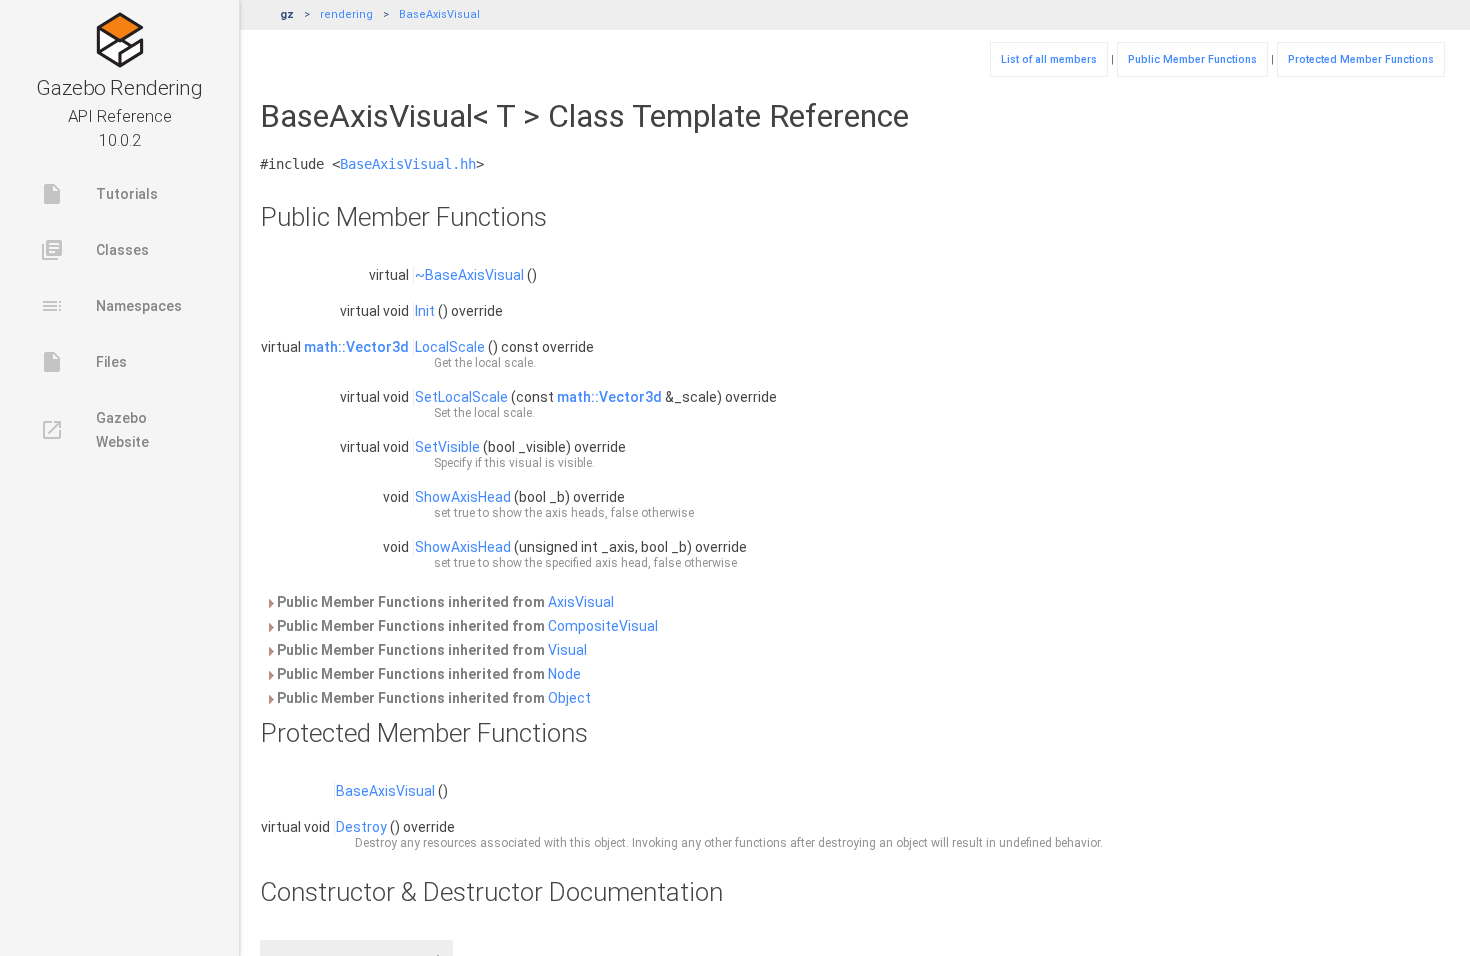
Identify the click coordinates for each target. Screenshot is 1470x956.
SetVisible (447, 447)
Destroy (361, 827)
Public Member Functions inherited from (444, 602)
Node (564, 674)
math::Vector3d (356, 347)
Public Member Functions (1192, 59)
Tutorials (99, 194)
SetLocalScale (461, 397)
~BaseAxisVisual (469, 275)
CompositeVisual (603, 626)
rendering (346, 14)
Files (83, 362)
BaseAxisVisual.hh (408, 164)
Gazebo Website (94, 430)
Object (569, 698)
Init (425, 311)
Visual (567, 650)
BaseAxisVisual (439, 14)
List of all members (1049, 59)
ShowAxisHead (463, 497)
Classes (94, 250)
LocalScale (450, 347)
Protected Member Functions (1361, 59)
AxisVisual (581, 602)
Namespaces (111, 306)
